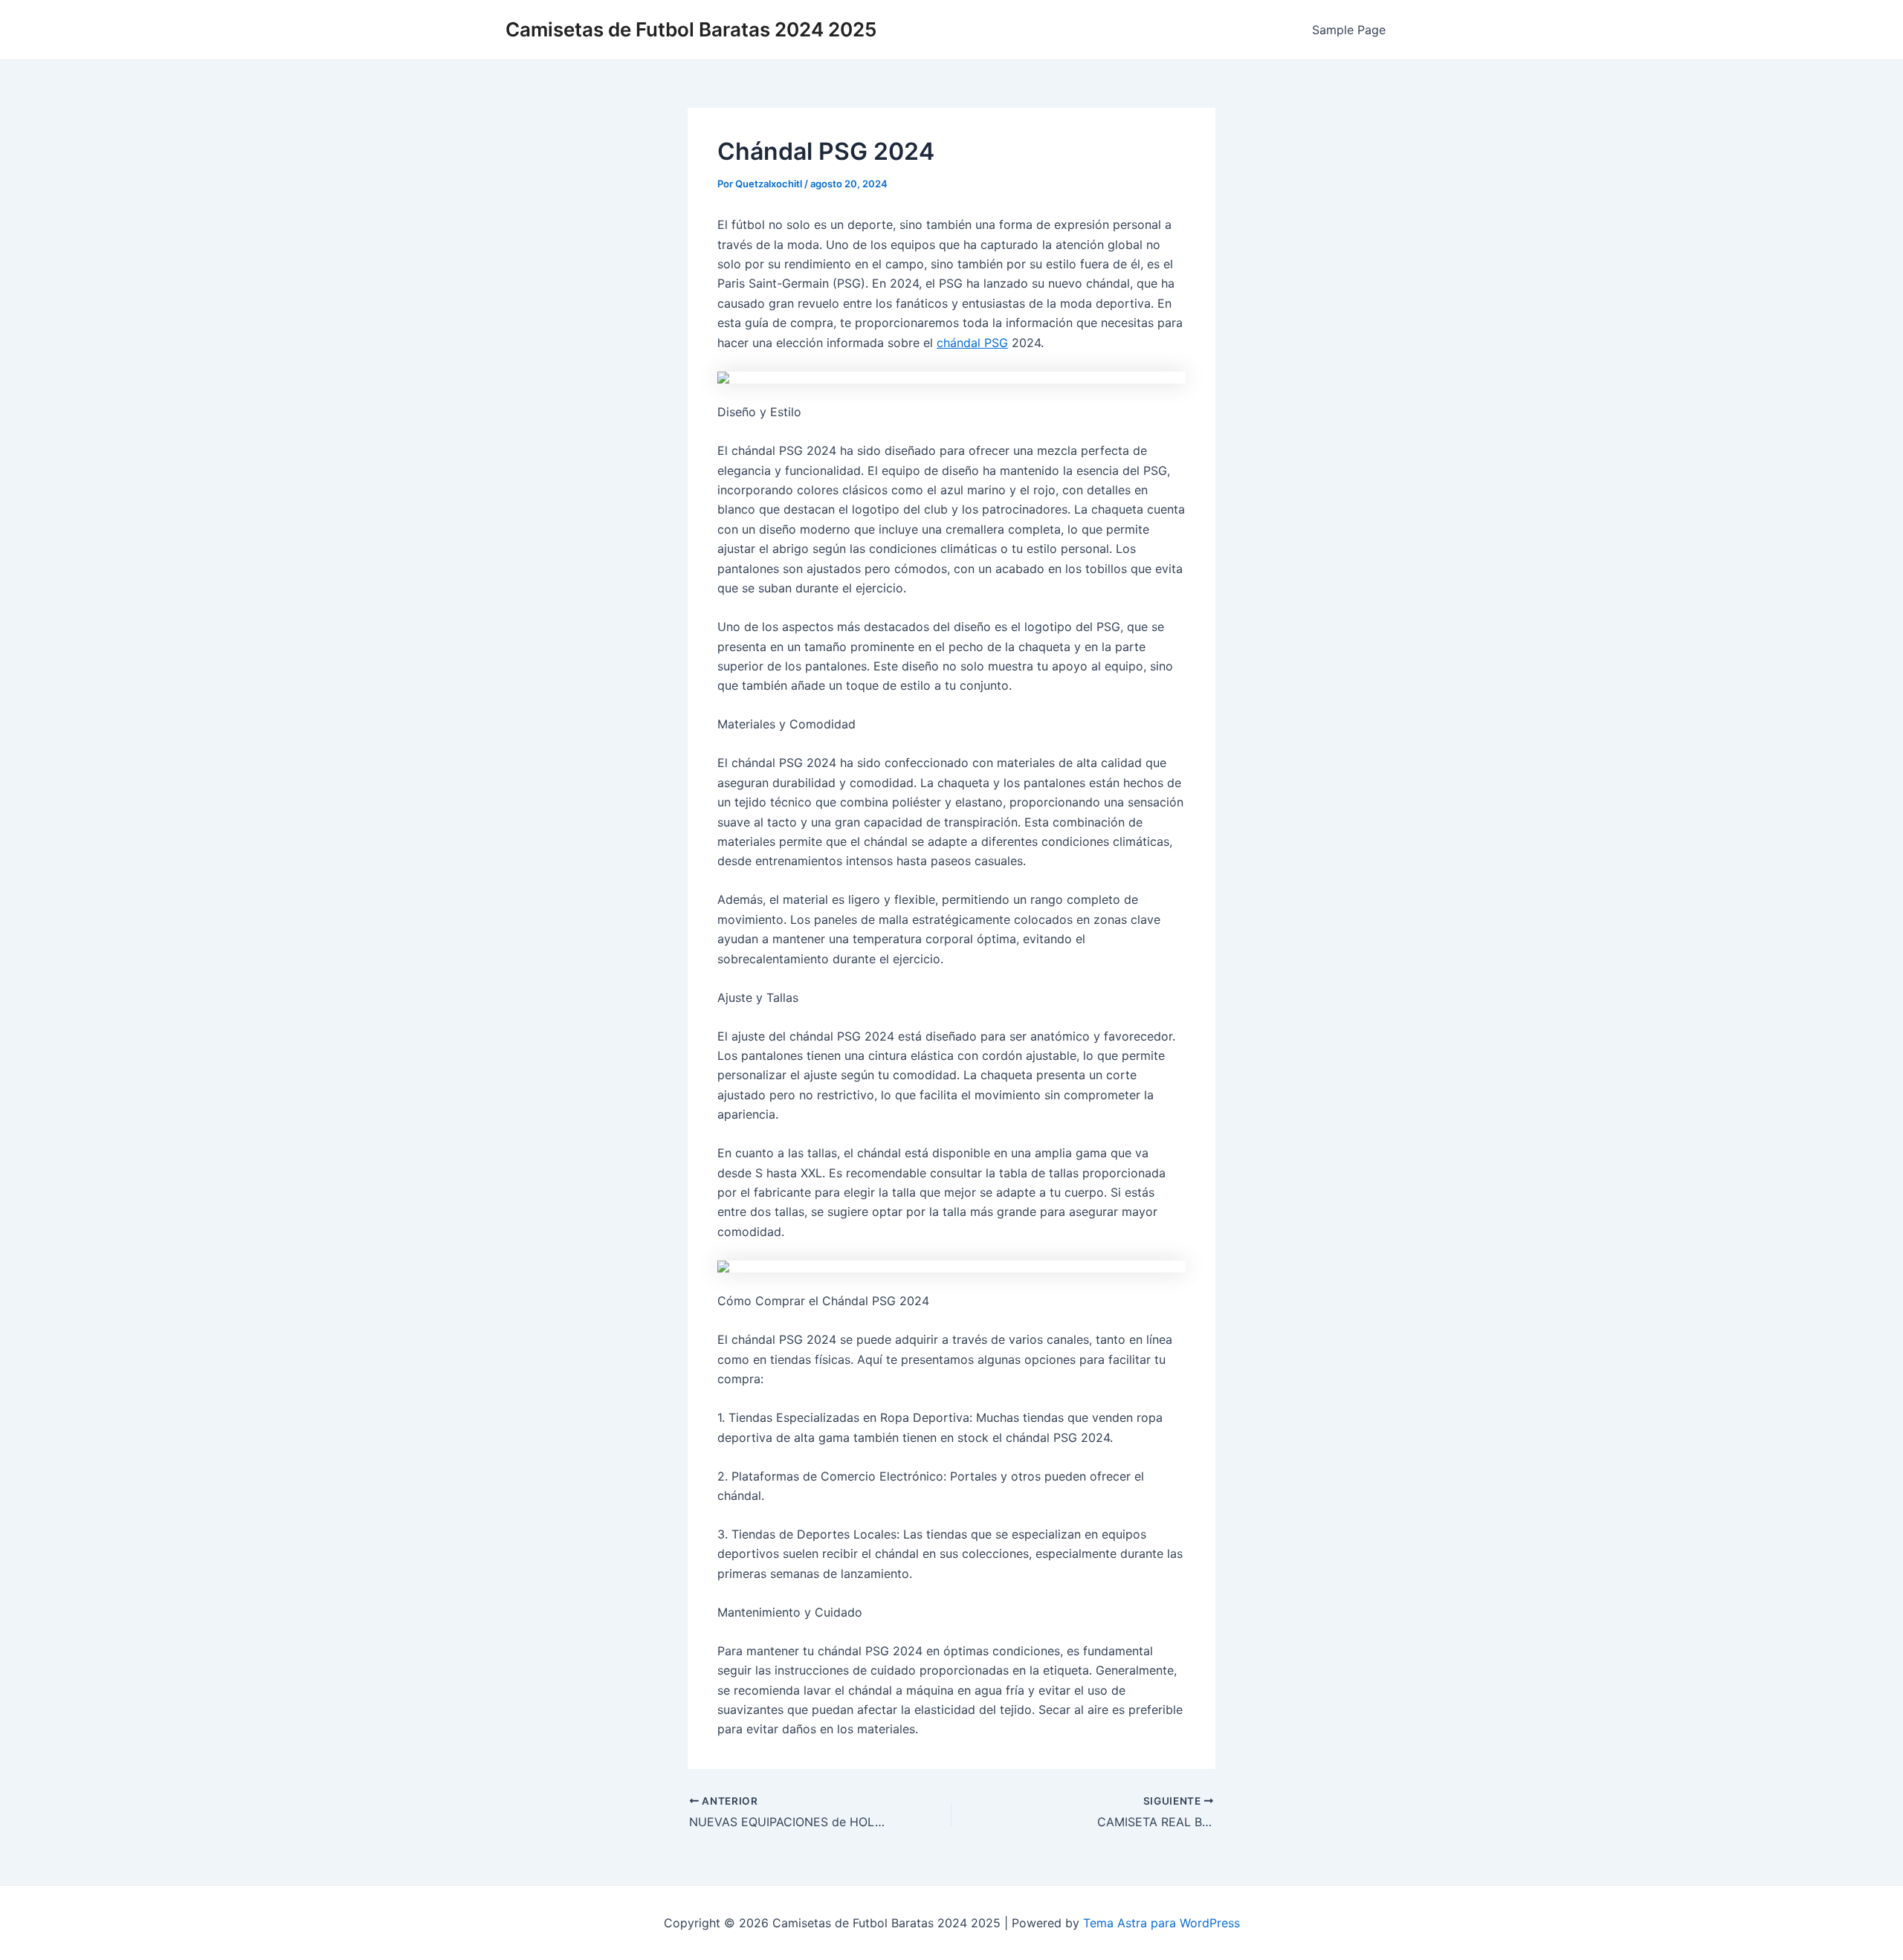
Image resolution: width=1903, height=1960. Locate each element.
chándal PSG (972, 343)
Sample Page (1349, 30)
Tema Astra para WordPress (1161, 1923)
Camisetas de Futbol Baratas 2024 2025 (691, 29)
